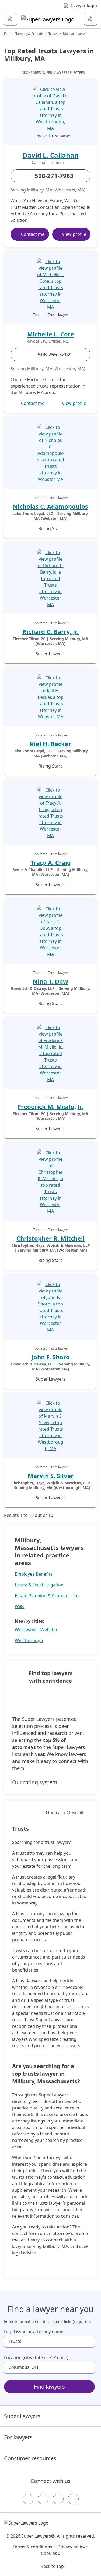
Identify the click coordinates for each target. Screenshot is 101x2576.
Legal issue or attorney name (34, 2332)
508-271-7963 (54, 176)
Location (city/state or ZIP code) (36, 2357)
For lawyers (18, 2437)
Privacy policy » (73, 2547)
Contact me (33, 234)
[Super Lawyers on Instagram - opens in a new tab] (43, 2499)
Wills (20, 1606)
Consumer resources (30, 2458)
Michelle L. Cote (51, 334)
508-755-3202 (54, 354)
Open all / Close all (65, 1813)
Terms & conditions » (34, 2547)
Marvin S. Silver (51, 1476)
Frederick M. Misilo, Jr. (50, 1106)
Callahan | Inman (48, 163)
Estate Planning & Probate (24, 34)
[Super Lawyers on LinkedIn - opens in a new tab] (73, 2499)
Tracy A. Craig (51, 862)
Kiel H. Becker (50, 744)
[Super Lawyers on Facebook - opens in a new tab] (28, 2499)
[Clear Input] (88, 2341)
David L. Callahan (51, 155)
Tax (76, 1596)
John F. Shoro (51, 1357)
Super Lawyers (22, 2416)
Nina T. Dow (50, 981)
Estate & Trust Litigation (39, 1585)
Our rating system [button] (35, 1782)
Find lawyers (49, 2387)
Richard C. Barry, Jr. (50, 631)
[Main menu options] (11, 19)
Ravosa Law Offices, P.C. (48, 341)
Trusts (53, 34)
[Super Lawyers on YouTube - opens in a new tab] (58, 2499)
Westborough (29, 1641)
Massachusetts (74, 34)
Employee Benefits (34, 1574)
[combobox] (49, 2341)
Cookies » (51, 2553)
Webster (49, 1630)
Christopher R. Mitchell (51, 1238)
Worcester (25, 1630)
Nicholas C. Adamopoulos (50, 506)
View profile (74, 234)
